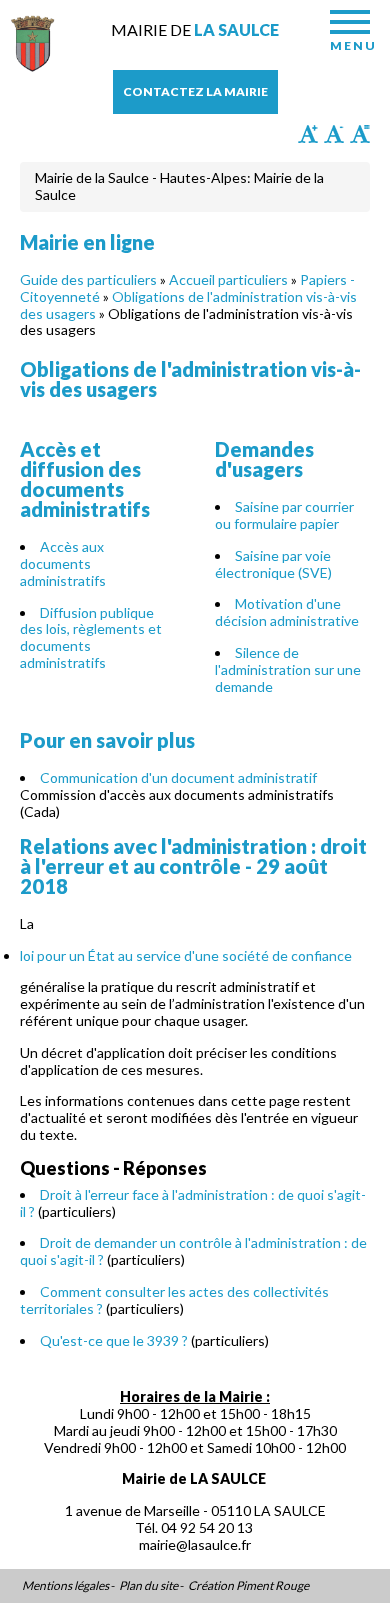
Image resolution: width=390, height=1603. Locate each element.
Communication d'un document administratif (178, 777)
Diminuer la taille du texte (334, 134)
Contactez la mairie (195, 91)
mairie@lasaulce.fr (195, 1544)
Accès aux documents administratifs (63, 563)
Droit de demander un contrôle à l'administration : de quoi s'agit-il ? (193, 1251)
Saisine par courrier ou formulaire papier (284, 515)
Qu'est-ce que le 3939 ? (114, 1340)
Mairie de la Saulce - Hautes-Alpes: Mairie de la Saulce (179, 186)
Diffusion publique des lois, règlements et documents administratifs (91, 637)
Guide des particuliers (88, 279)
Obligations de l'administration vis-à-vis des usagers (188, 305)
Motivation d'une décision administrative (287, 612)
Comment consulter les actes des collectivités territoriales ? (174, 1300)
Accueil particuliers (228, 279)
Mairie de (195, 29)
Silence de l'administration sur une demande (288, 669)
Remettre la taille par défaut (360, 134)
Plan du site (148, 1586)
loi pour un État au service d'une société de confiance (186, 955)
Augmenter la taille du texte (308, 134)
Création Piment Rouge (248, 1586)
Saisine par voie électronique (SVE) (273, 564)
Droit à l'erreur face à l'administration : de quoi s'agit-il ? (193, 1203)
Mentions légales (65, 1586)
